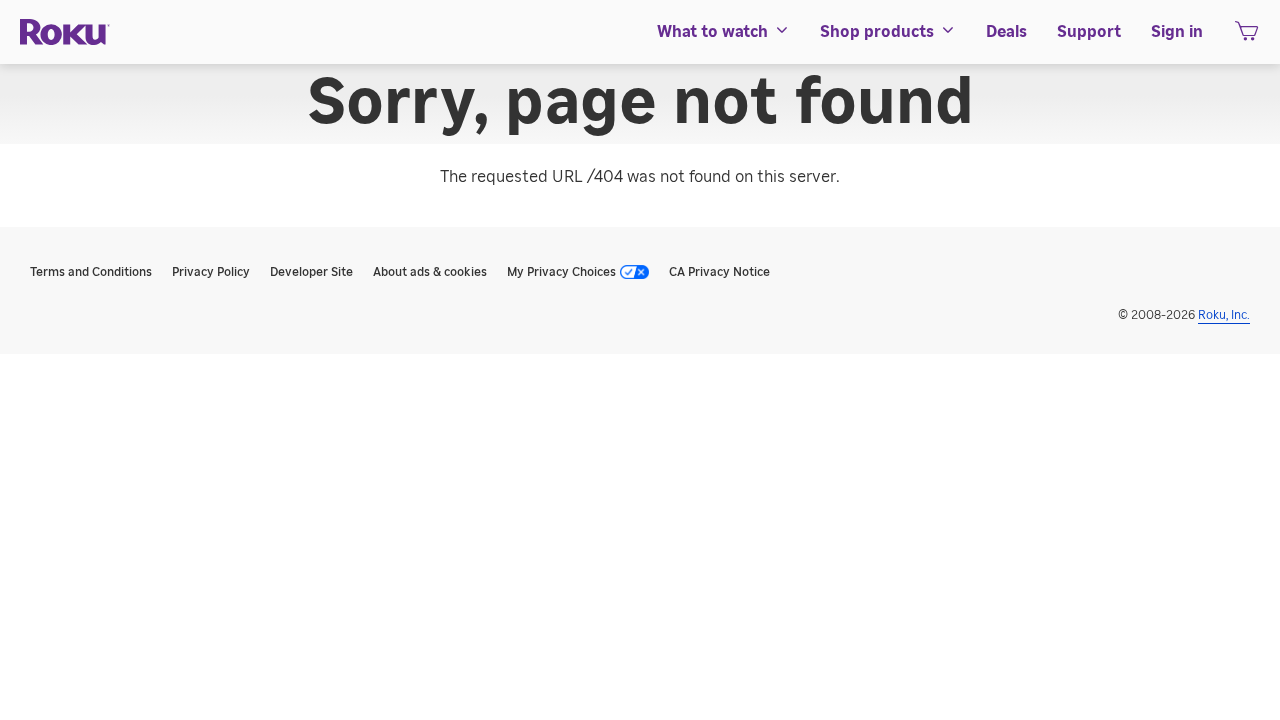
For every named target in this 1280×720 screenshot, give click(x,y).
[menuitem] (723, 32)
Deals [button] (1006, 32)
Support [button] (1089, 32)
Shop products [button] (877, 32)
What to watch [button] (712, 32)
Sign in (1177, 32)
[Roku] (65, 32)
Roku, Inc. (1224, 315)
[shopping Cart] (1246, 37)
